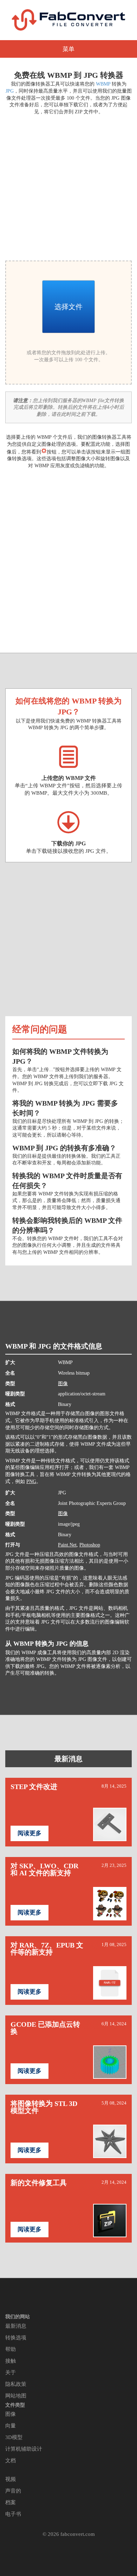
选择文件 (68, 307)
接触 (11, 2361)
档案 (11, 2502)
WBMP (103, 84)
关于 (11, 2372)
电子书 (13, 2514)
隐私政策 (16, 2384)
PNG (31, 1481)
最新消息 (68, 1759)
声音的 (13, 2491)
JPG (10, 91)
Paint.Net (67, 1545)
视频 (11, 2479)
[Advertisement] (68, 187)
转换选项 (16, 2338)
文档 (11, 2461)
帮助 (11, 2349)
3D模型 (14, 2437)
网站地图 (16, 2396)
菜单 (68, 49)
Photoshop (90, 1545)
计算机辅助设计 (24, 2449)
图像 (63, 1384)
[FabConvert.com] (68, 20)
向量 (11, 2426)
